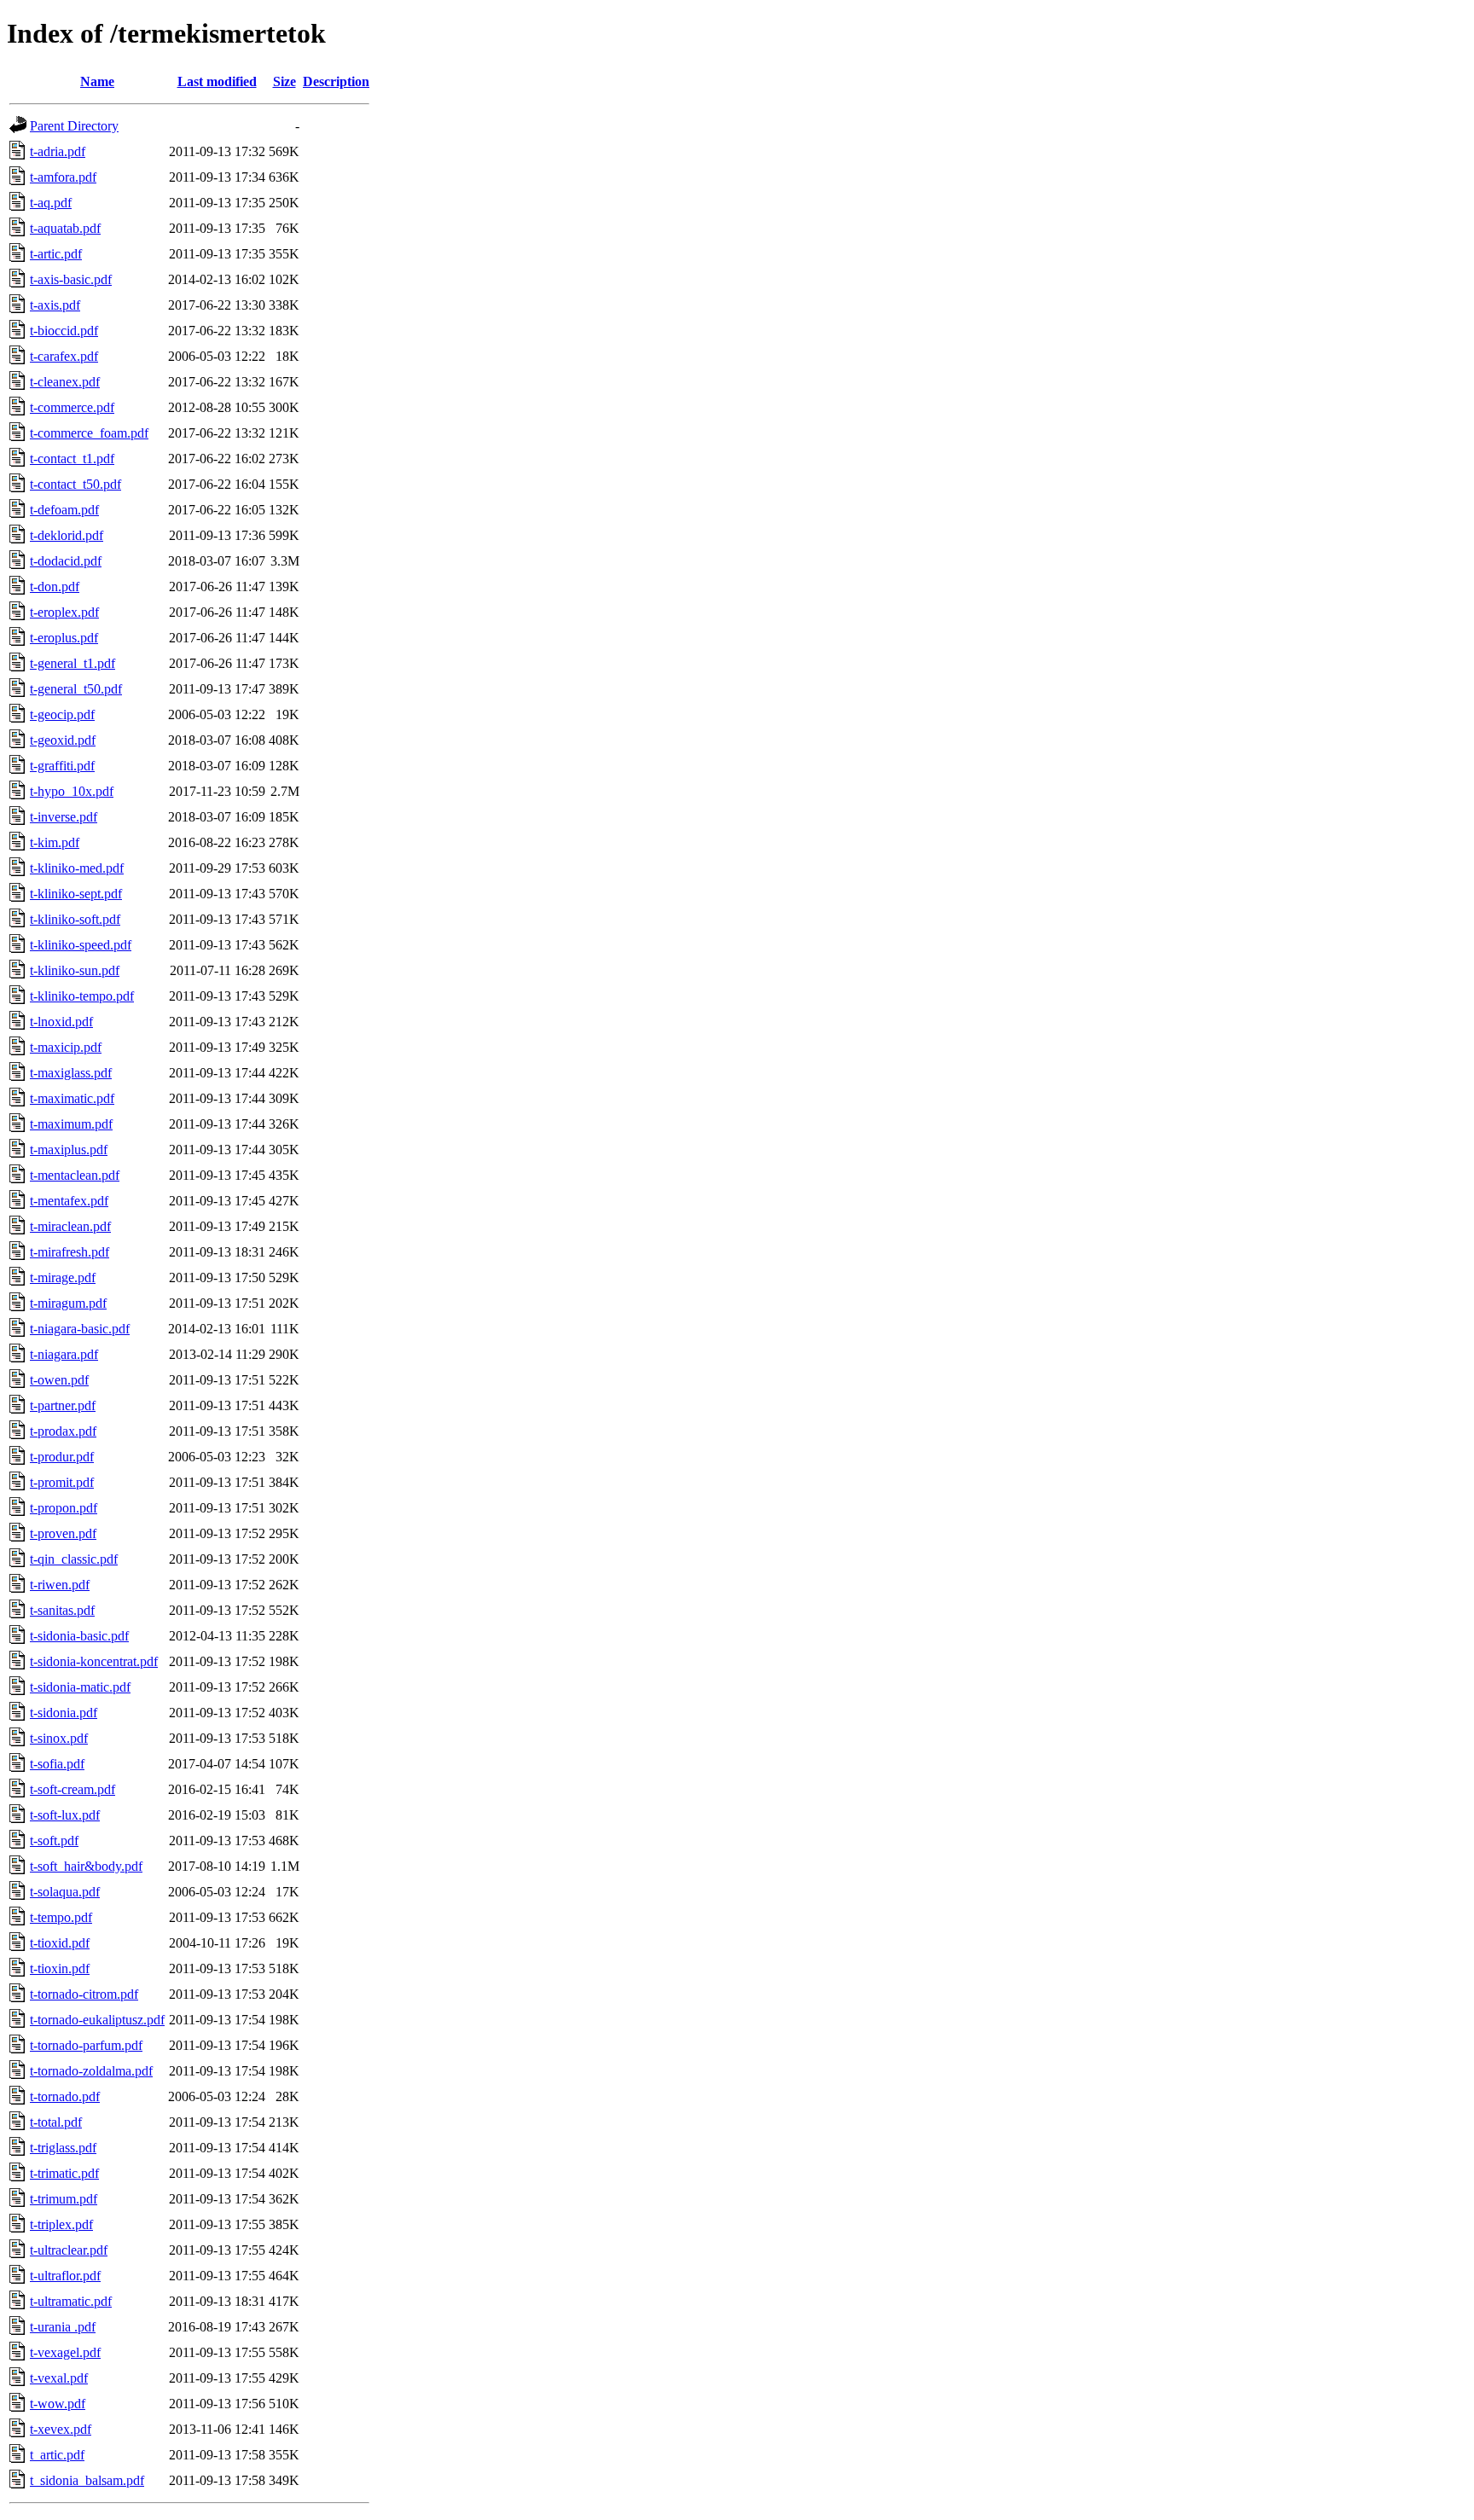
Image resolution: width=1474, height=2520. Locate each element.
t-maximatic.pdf (72, 1098)
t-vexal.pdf (59, 2378)
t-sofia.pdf (57, 1764)
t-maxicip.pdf (66, 1047)
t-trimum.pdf (64, 2199)
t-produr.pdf (62, 1457)
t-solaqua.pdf (65, 1892)
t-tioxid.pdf (60, 1943)
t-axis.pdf (55, 305)
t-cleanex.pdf (65, 382)
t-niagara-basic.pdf (80, 1329)
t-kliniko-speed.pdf (81, 945)
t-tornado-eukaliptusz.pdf (97, 2020)
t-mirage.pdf (63, 1277)
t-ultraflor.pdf (65, 2276)
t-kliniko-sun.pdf (75, 970)
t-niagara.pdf (64, 1354)
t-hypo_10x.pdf (72, 791)
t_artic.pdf (57, 2455)
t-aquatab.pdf (65, 228)
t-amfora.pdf (63, 177)
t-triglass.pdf (63, 2148)
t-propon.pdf (64, 1508)
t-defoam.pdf (64, 510)
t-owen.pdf (59, 1380)
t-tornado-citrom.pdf (84, 1994)
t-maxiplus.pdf (69, 1150)
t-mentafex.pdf (69, 1201)
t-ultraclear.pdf (69, 2250)
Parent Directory (74, 126)
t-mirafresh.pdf (70, 1252)
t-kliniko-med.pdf (77, 868)
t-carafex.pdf (64, 356)
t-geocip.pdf (62, 714)
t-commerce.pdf (72, 407)
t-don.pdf (55, 586)
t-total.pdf (56, 2122)
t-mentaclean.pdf (75, 1175)
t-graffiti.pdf (62, 766)
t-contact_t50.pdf (75, 484)
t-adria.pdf (58, 151)
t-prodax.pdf (63, 1431)
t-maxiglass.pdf (71, 1073)
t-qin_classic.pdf (74, 1559)
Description (336, 81)
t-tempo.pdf (61, 1917)
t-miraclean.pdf (70, 1226)
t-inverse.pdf (64, 817)
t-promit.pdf (62, 1482)
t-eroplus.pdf (64, 638)
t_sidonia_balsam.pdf (87, 2480)
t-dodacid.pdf (66, 561)
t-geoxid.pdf (63, 740)
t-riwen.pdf (60, 1585)
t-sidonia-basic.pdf (79, 1636)
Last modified (217, 81)
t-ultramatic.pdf (71, 2301)
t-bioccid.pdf (64, 331)
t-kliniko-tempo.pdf (82, 996)
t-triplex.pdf (61, 2224)
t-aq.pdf (51, 203)
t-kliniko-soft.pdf (75, 919)
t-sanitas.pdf (62, 1610)
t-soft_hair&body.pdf (86, 1866)
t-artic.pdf (56, 254)
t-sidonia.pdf (64, 1713)
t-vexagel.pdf (65, 2352)
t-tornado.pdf (65, 2096)
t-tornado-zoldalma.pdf (91, 2071)
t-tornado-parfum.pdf (86, 2045)
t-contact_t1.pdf (72, 459)
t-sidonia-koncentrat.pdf (94, 1661)
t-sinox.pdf (59, 1738)
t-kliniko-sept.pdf (76, 894)
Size (284, 81)
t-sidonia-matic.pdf (80, 1687)
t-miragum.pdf (68, 1303)
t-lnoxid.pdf (61, 1022)
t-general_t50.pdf (76, 689)
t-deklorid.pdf (67, 535)
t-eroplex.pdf (64, 612)
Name (97, 81)
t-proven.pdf (63, 1533)
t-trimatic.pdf (64, 2173)
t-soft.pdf (54, 1841)
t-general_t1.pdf (73, 663)
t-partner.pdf (63, 1405)
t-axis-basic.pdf (71, 279)
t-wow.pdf (58, 2404)
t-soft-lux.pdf (65, 1815)
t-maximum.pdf (71, 1124)
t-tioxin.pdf (60, 1968)
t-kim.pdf (55, 842)
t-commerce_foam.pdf (89, 433)
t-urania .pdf (63, 2327)
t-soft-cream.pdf (73, 1789)
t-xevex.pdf (61, 2429)
